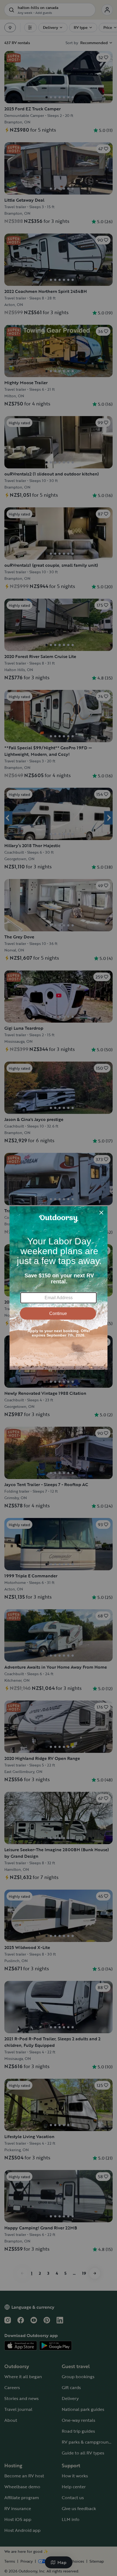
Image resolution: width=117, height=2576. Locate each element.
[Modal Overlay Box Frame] (59, 1288)
